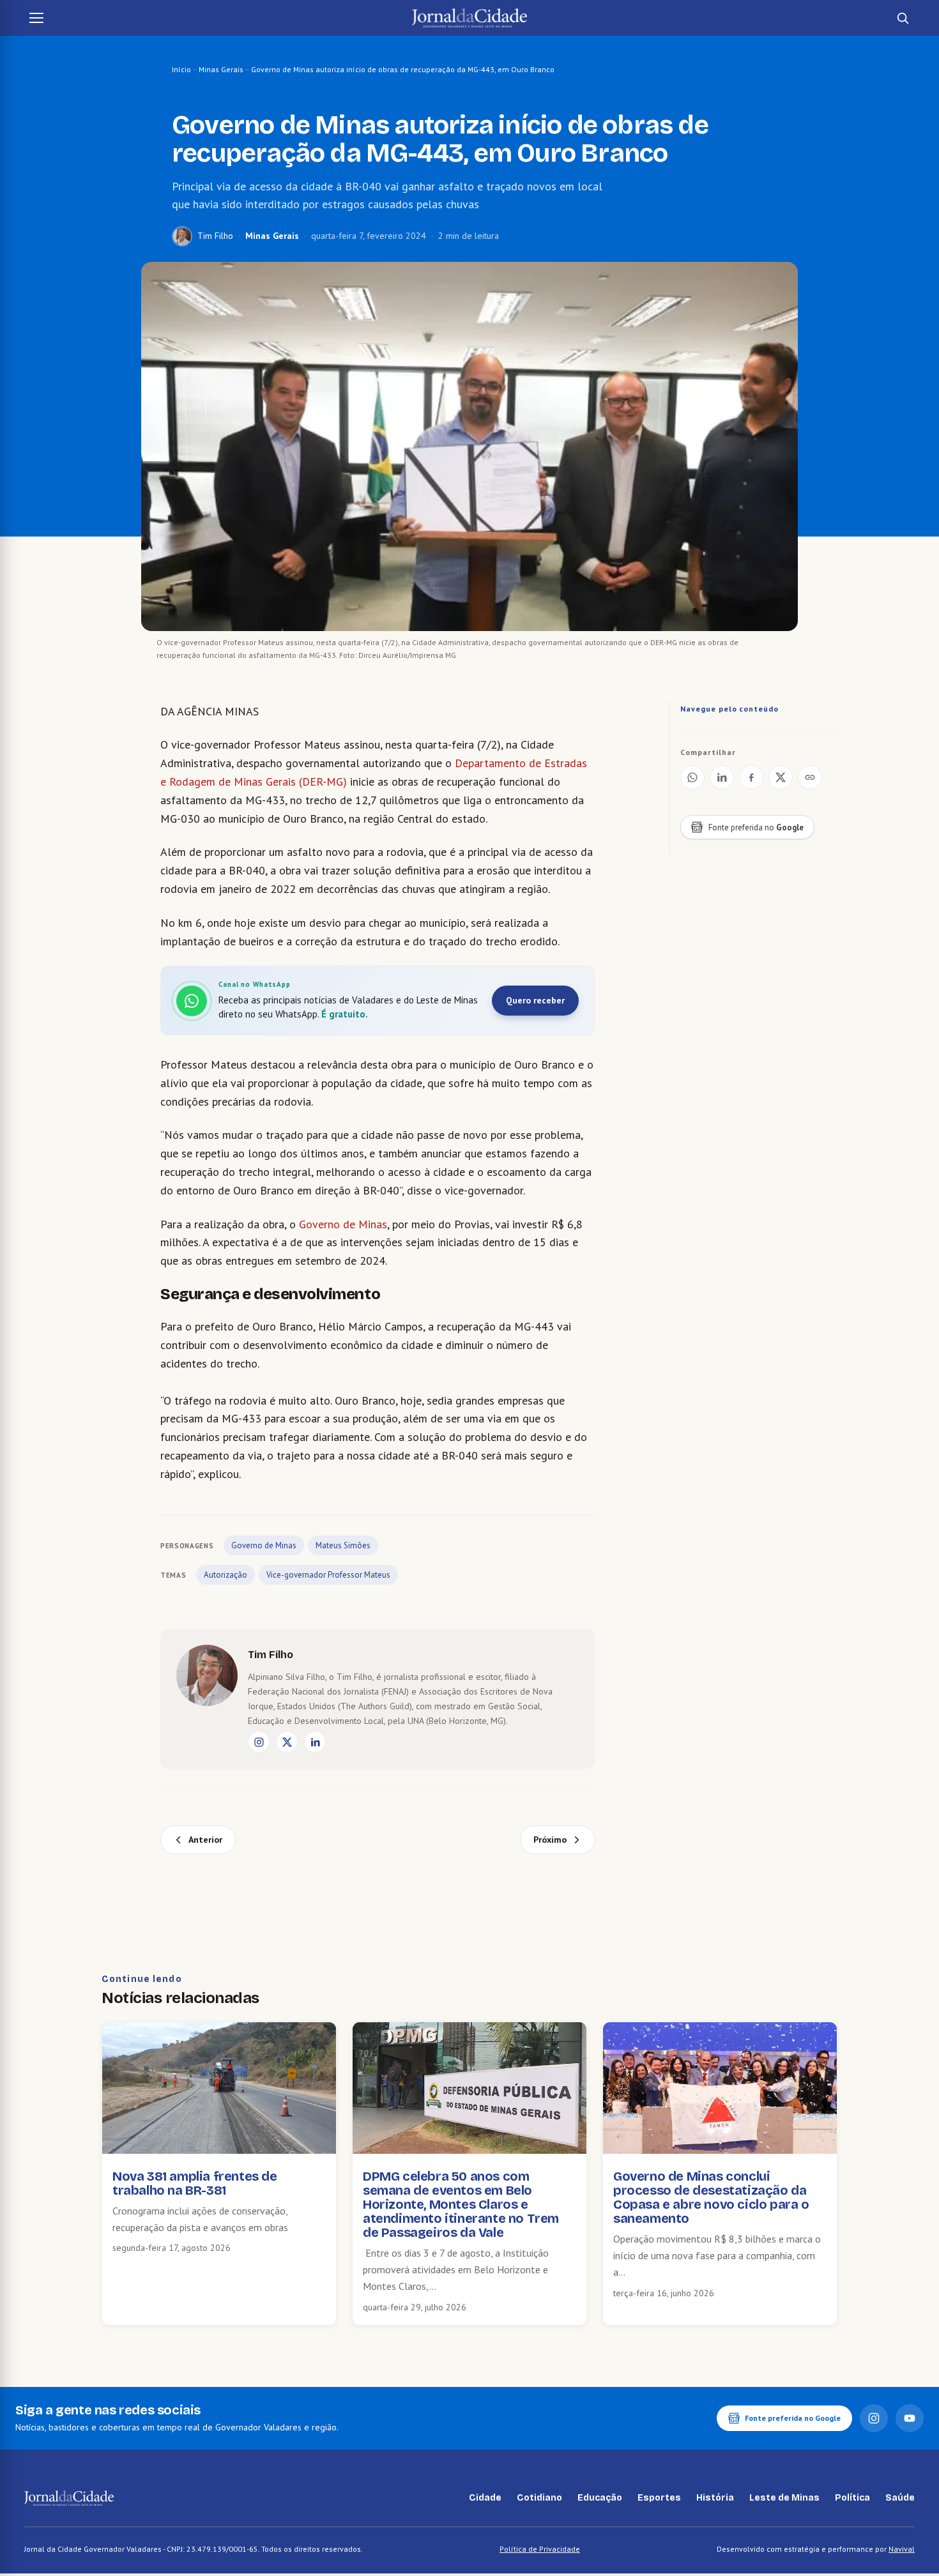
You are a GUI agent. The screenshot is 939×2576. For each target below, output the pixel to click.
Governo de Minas (343, 1224)
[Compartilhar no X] (781, 777)
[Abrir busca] (903, 18)
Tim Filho (215, 236)
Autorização (225, 1575)
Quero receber (535, 1000)
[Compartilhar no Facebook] (751, 777)
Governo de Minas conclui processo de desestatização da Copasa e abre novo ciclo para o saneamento (711, 2197)
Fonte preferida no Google (793, 2418)
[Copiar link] (810, 777)
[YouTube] (910, 2418)
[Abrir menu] (36, 18)
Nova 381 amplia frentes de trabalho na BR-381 (195, 2183)
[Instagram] (259, 1742)
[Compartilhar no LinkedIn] (722, 777)
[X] (287, 1742)
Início (181, 69)
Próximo (550, 1840)
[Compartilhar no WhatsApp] (692, 777)
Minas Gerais (221, 69)
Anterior (205, 1840)
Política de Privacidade (540, 2549)
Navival (902, 2549)
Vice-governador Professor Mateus (328, 1575)
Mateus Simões (343, 1545)
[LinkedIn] (315, 1742)
